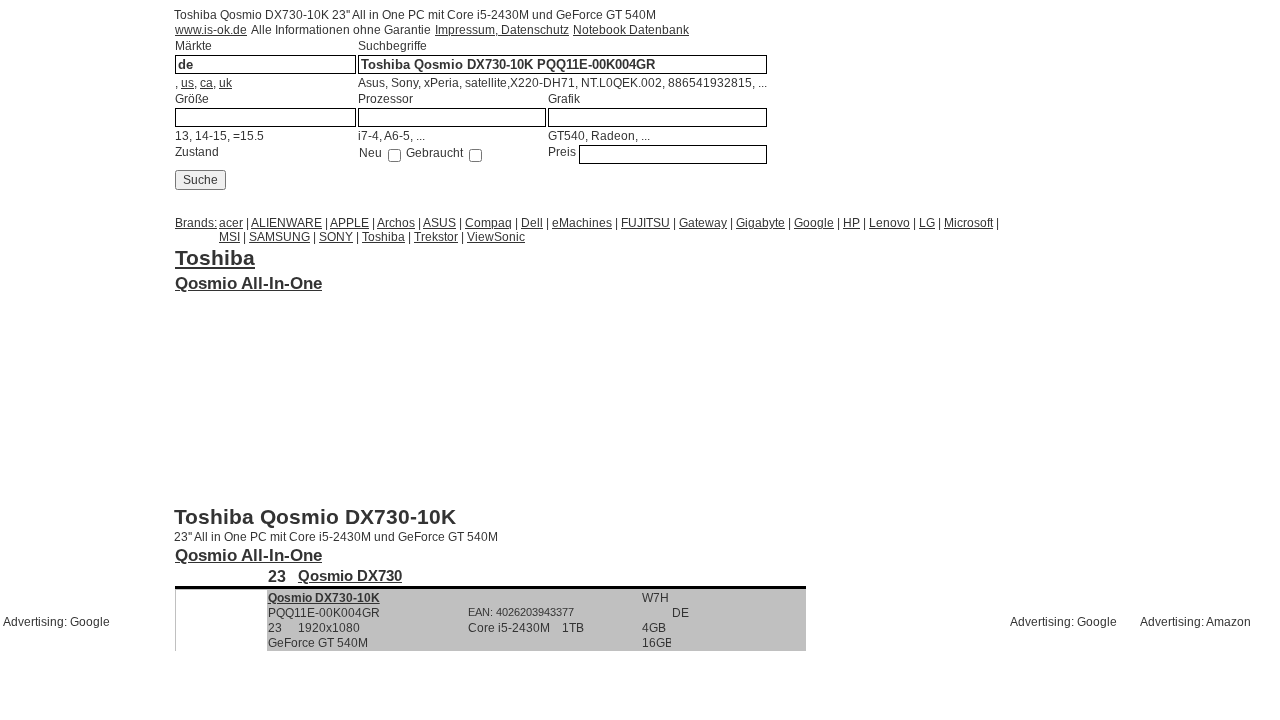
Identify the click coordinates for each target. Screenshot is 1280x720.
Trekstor (436, 237)
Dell (532, 223)
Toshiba (383, 237)
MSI (229, 237)
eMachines (582, 223)
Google (814, 223)
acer (231, 223)
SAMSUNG (279, 237)
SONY (336, 237)
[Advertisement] (334, 320)
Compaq (488, 223)
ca (206, 83)
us (187, 83)
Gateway (703, 223)
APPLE (349, 223)
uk (225, 83)
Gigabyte (760, 223)
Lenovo (889, 223)
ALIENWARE (286, 223)
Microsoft (968, 223)
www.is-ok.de (211, 30)
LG (927, 223)
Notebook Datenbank (631, 30)
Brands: (196, 223)
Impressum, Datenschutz (502, 30)
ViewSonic (496, 237)
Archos (396, 223)
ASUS (439, 223)
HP (851, 223)
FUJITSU (645, 223)
